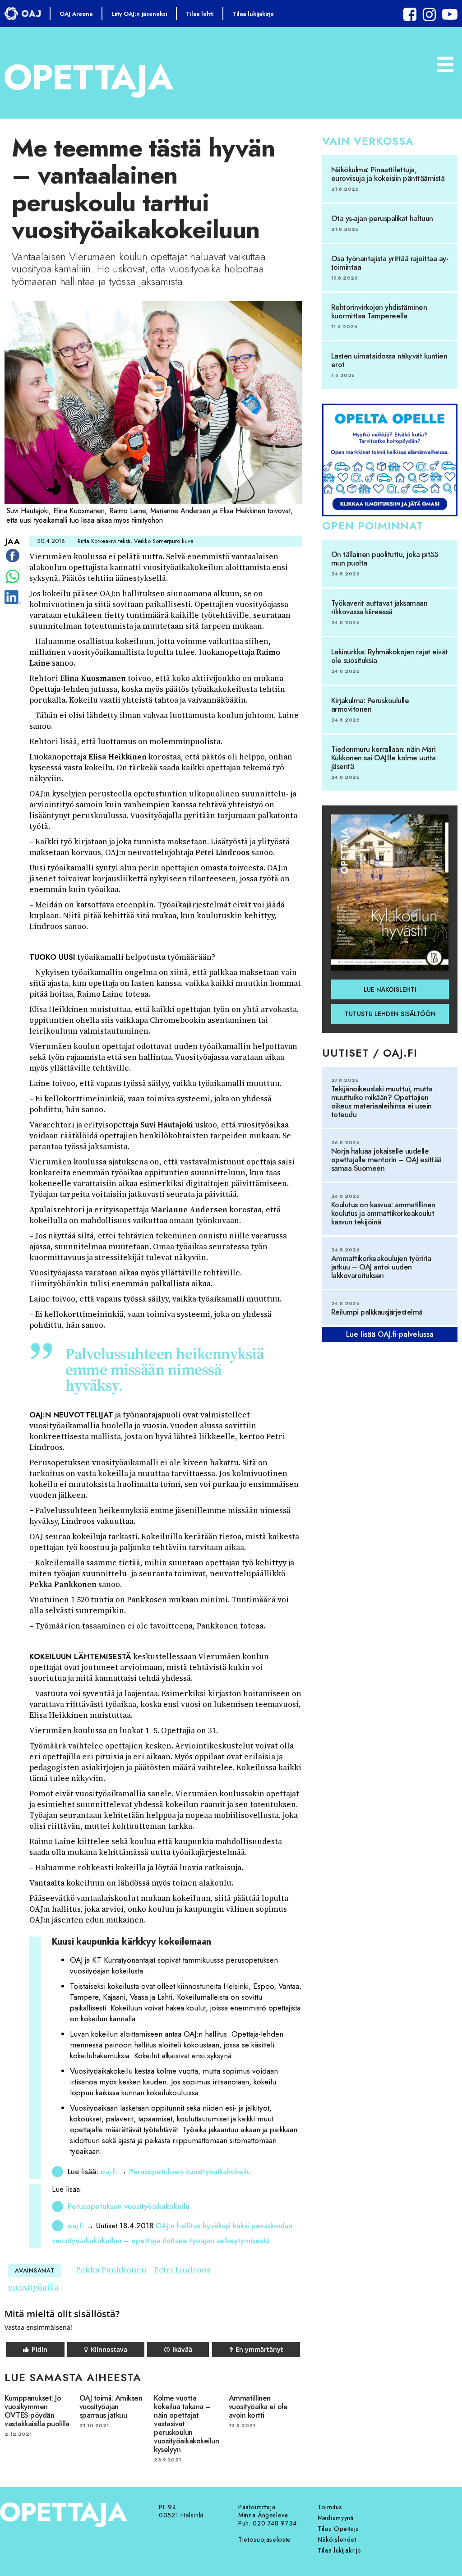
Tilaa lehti (200, 14)
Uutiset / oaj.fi (370, 1053)
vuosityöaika (34, 2287)
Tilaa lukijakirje (253, 14)
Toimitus (330, 2507)
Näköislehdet (337, 2539)
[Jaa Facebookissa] (13, 562)
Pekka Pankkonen (111, 2270)
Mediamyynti (336, 2518)
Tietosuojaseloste (265, 2539)
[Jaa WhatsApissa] (13, 583)
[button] (35, 2350)
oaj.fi (109, 2171)
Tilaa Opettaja (338, 2529)
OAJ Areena (76, 14)
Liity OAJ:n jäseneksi (139, 14)
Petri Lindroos (182, 2270)
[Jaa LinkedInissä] (12, 603)
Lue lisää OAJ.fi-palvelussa (390, 1334)
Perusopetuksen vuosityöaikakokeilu (190, 2171)
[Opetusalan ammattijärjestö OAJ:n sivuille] (23, 14)
